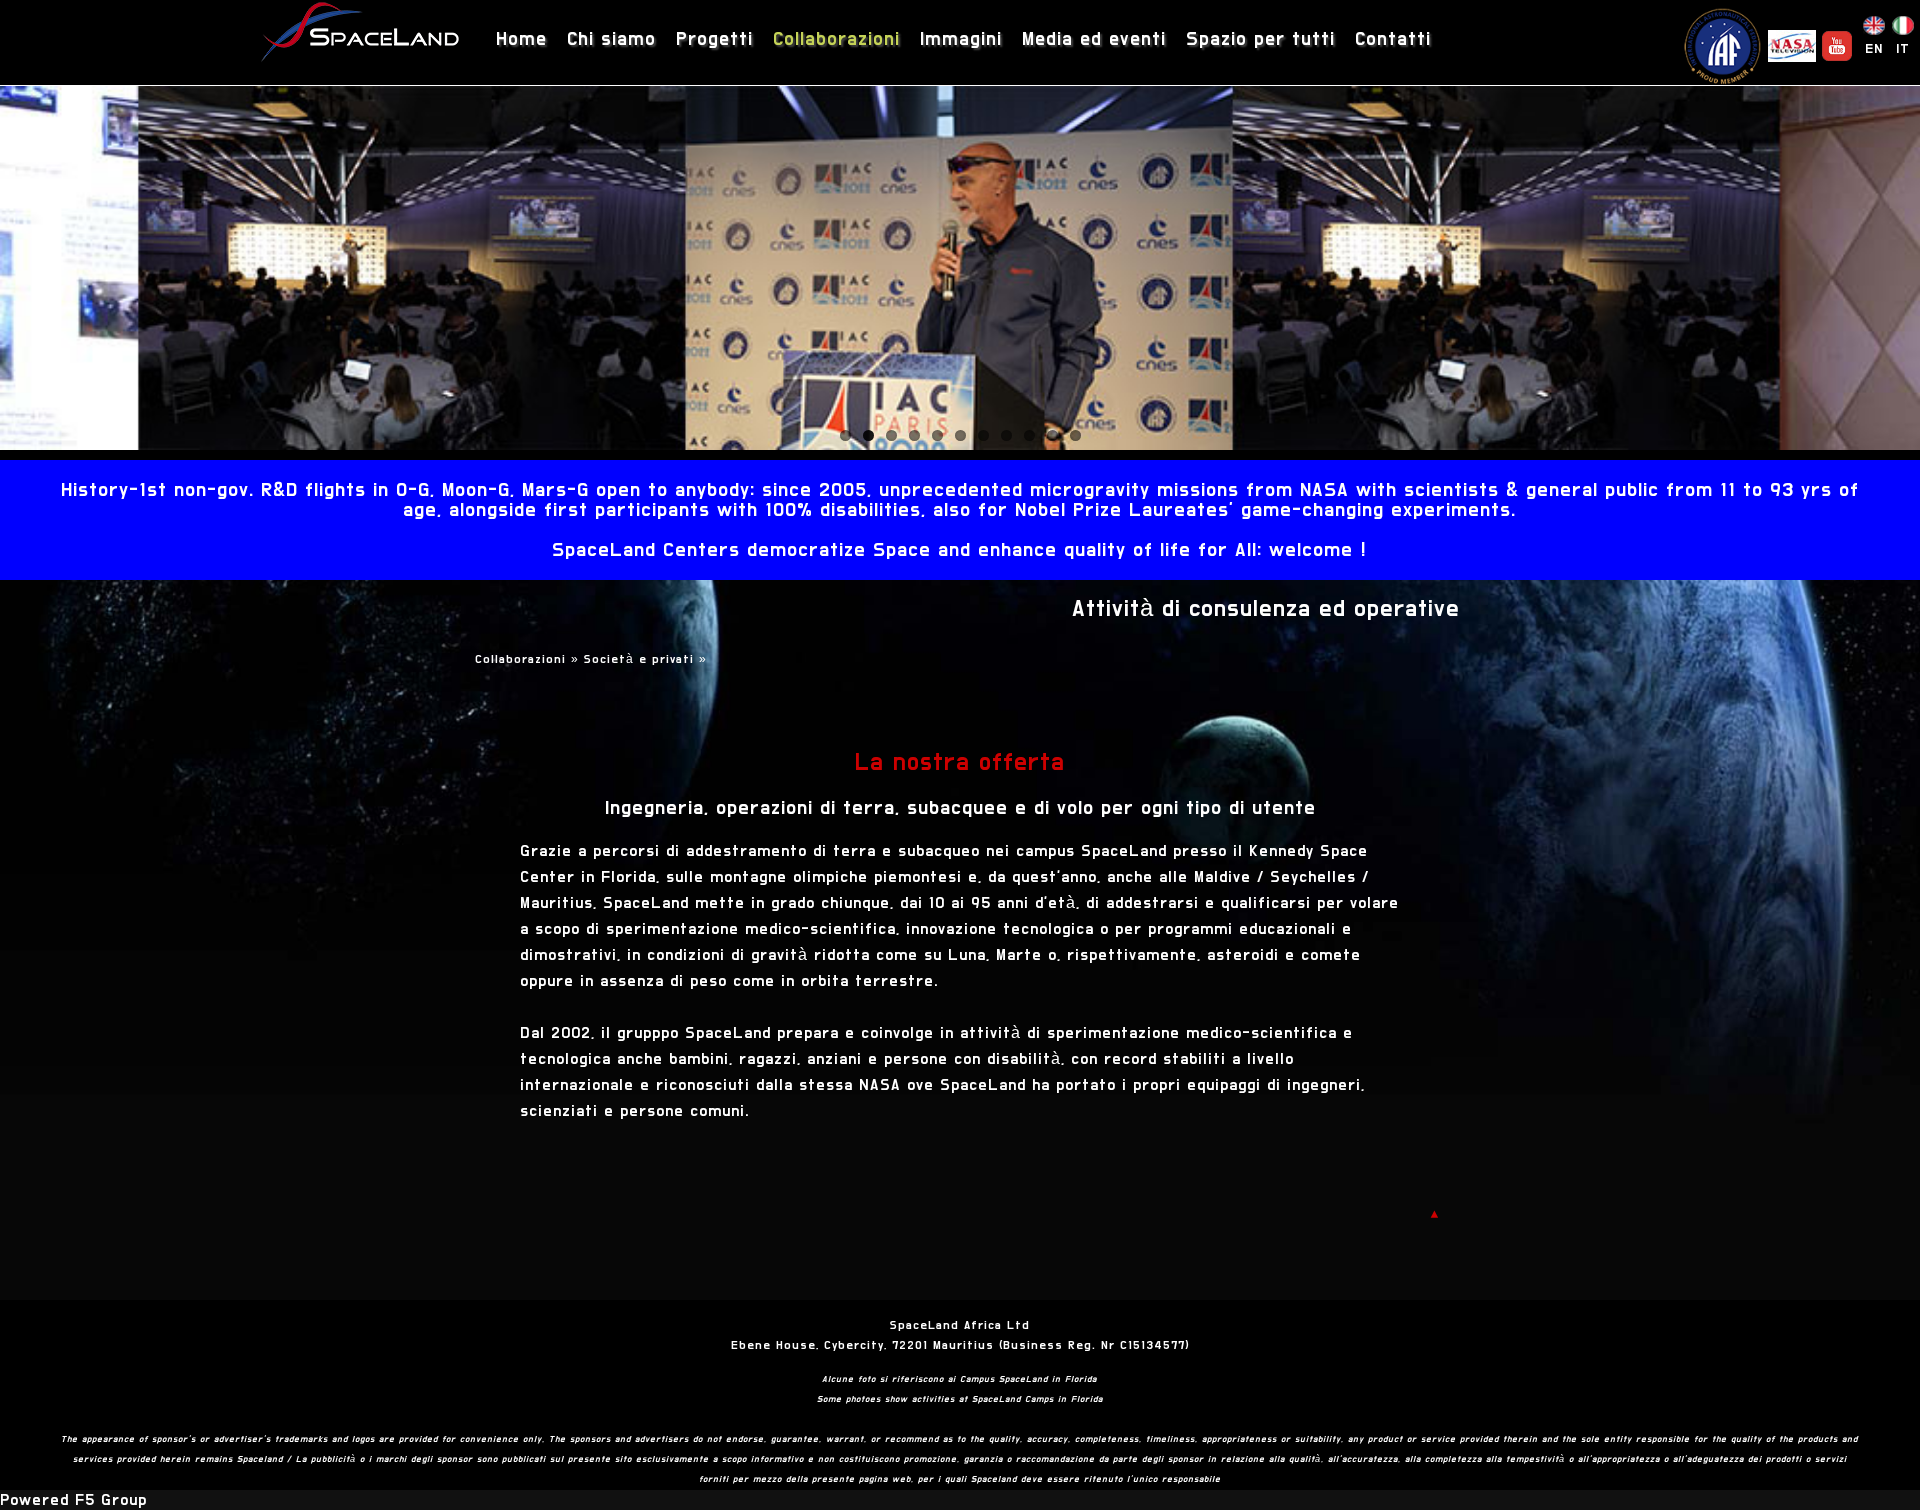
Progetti (714, 39)
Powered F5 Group (73, 1500)
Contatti (1393, 39)
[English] (1874, 30)
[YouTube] (1837, 46)
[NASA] (1792, 46)
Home (521, 39)
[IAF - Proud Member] (1722, 46)
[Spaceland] (361, 34)
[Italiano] (1903, 30)
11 (1075, 435)
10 (1052, 435)
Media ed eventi (1094, 39)
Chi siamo (611, 39)
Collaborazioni (836, 39)
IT (1903, 49)
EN (1874, 49)
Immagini (961, 39)
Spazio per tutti (1260, 39)
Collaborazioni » (529, 659)
